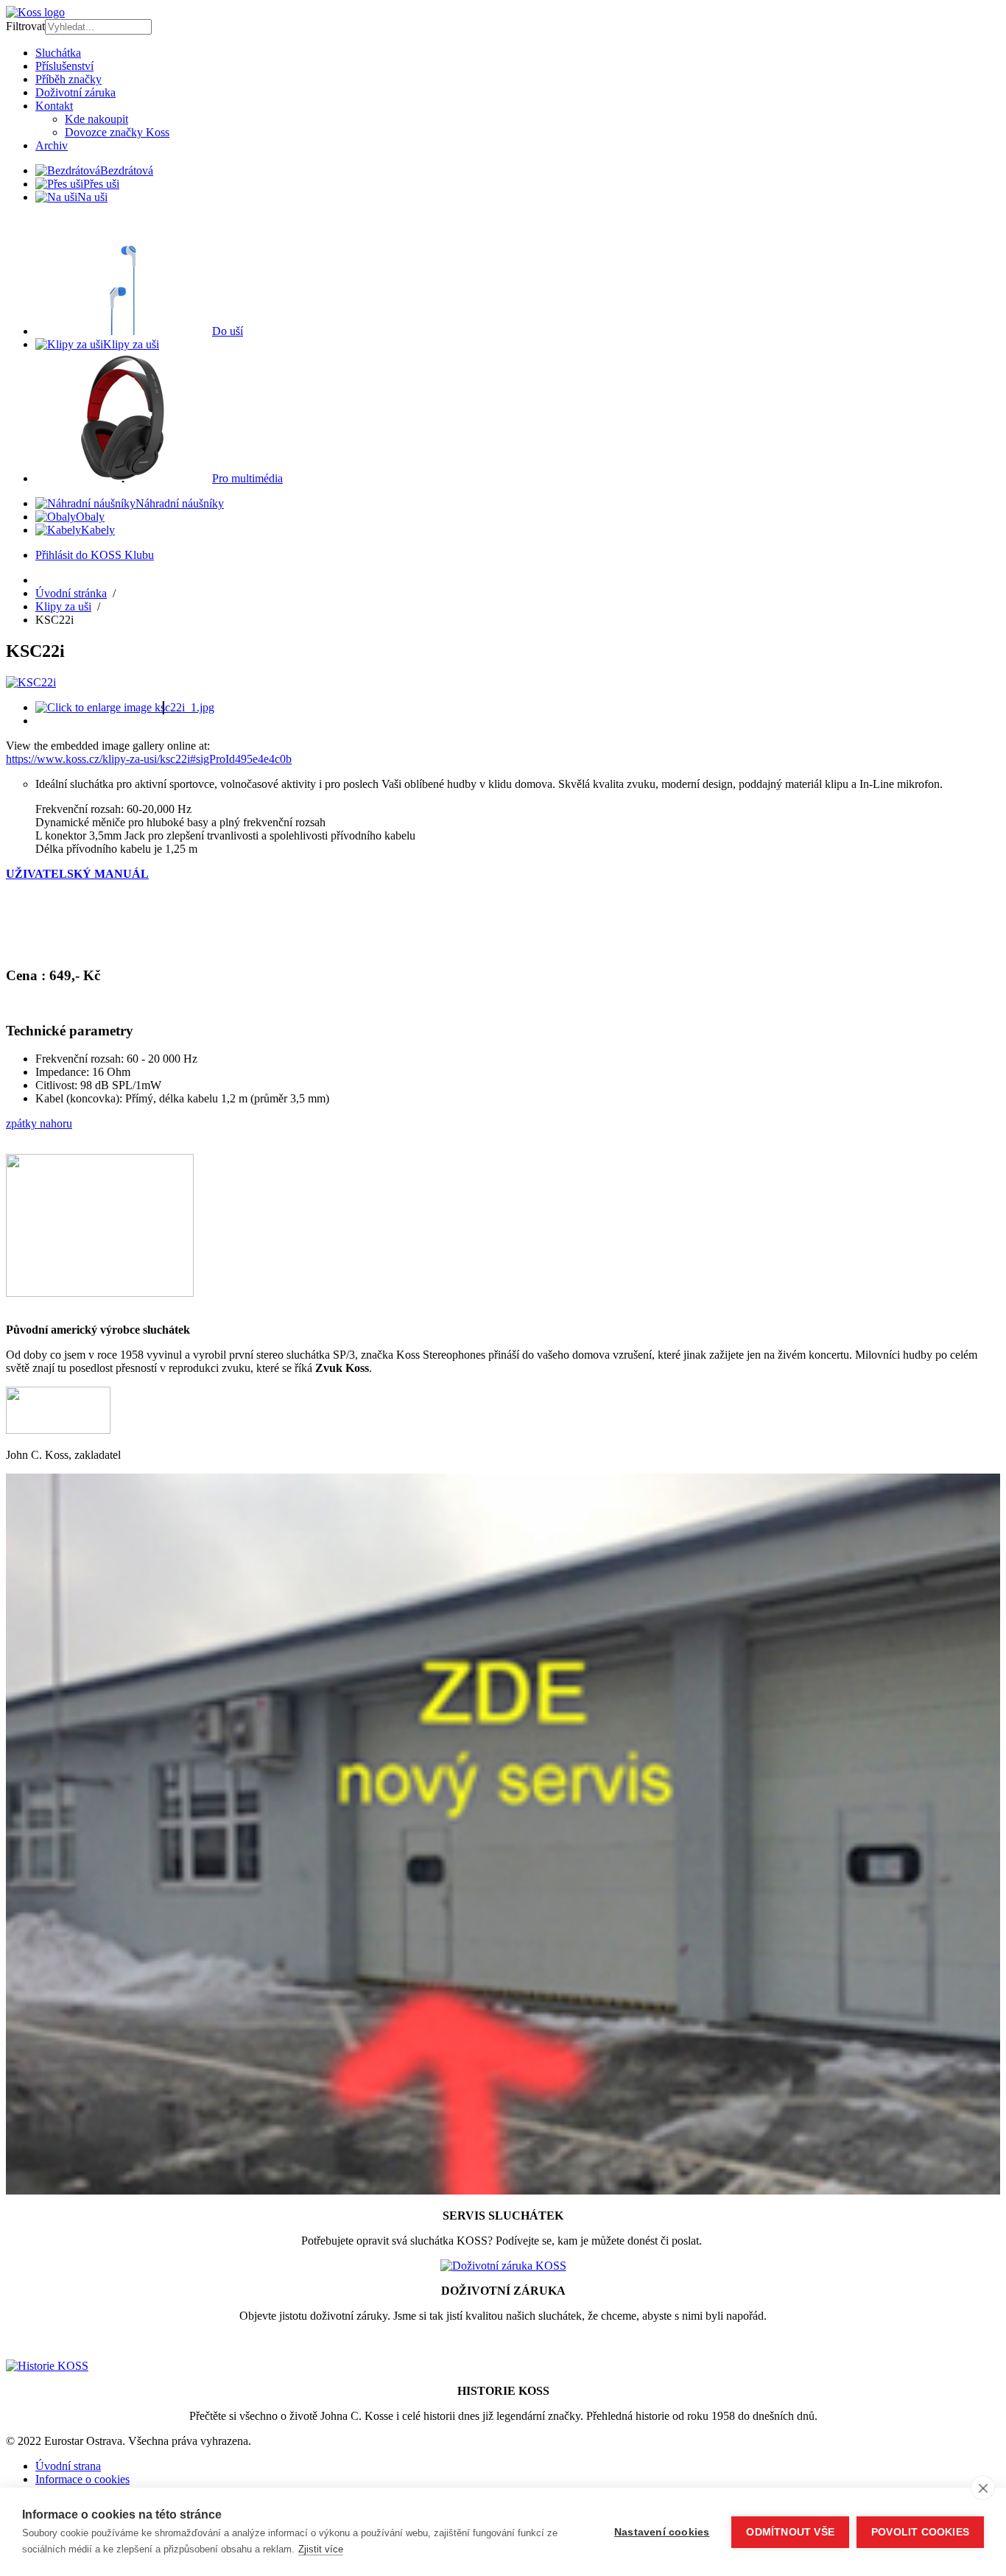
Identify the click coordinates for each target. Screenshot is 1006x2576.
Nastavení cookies (662, 2532)
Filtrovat (25, 26)
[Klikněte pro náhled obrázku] (31, 682)
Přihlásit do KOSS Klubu (95, 555)
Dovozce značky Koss (117, 132)
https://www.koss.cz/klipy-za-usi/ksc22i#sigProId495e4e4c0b (149, 759)
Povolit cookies (920, 2532)
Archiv (52, 145)
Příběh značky (68, 79)
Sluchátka (58, 53)
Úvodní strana (68, 2466)
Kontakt (54, 106)
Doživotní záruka (75, 92)
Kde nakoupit (96, 119)
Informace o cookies (82, 2479)
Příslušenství (64, 66)
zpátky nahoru (39, 1123)
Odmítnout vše (790, 2532)
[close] (983, 2488)
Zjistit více (321, 2549)
